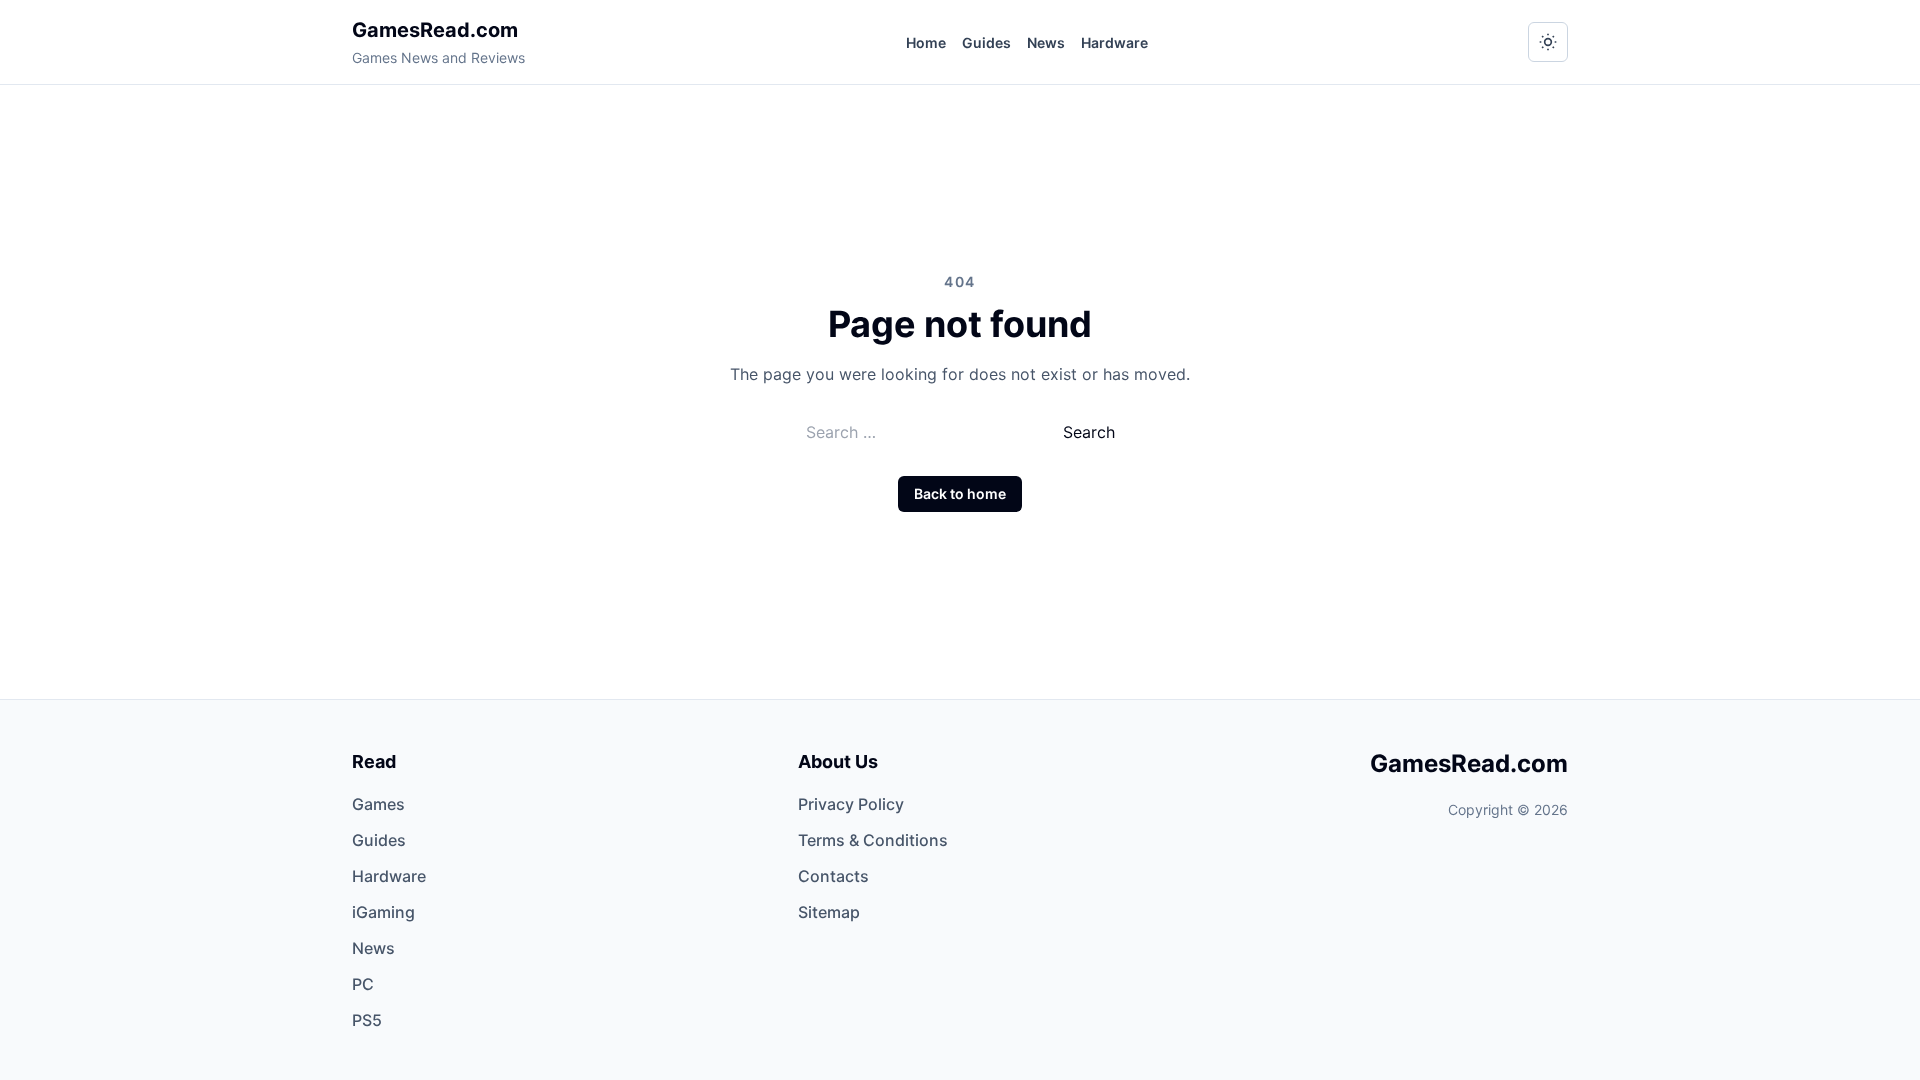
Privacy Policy (851, 804)
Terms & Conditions (873, 840)
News (1046, 42)
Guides (986, 42)
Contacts (833, 876)
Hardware (1114, 42)
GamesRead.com (435, 30)
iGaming (383, 912)
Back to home (960, 493)
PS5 (367, 1020)
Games (378, 804)
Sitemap (829, 912)
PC (363, 984)
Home (926, 42)
